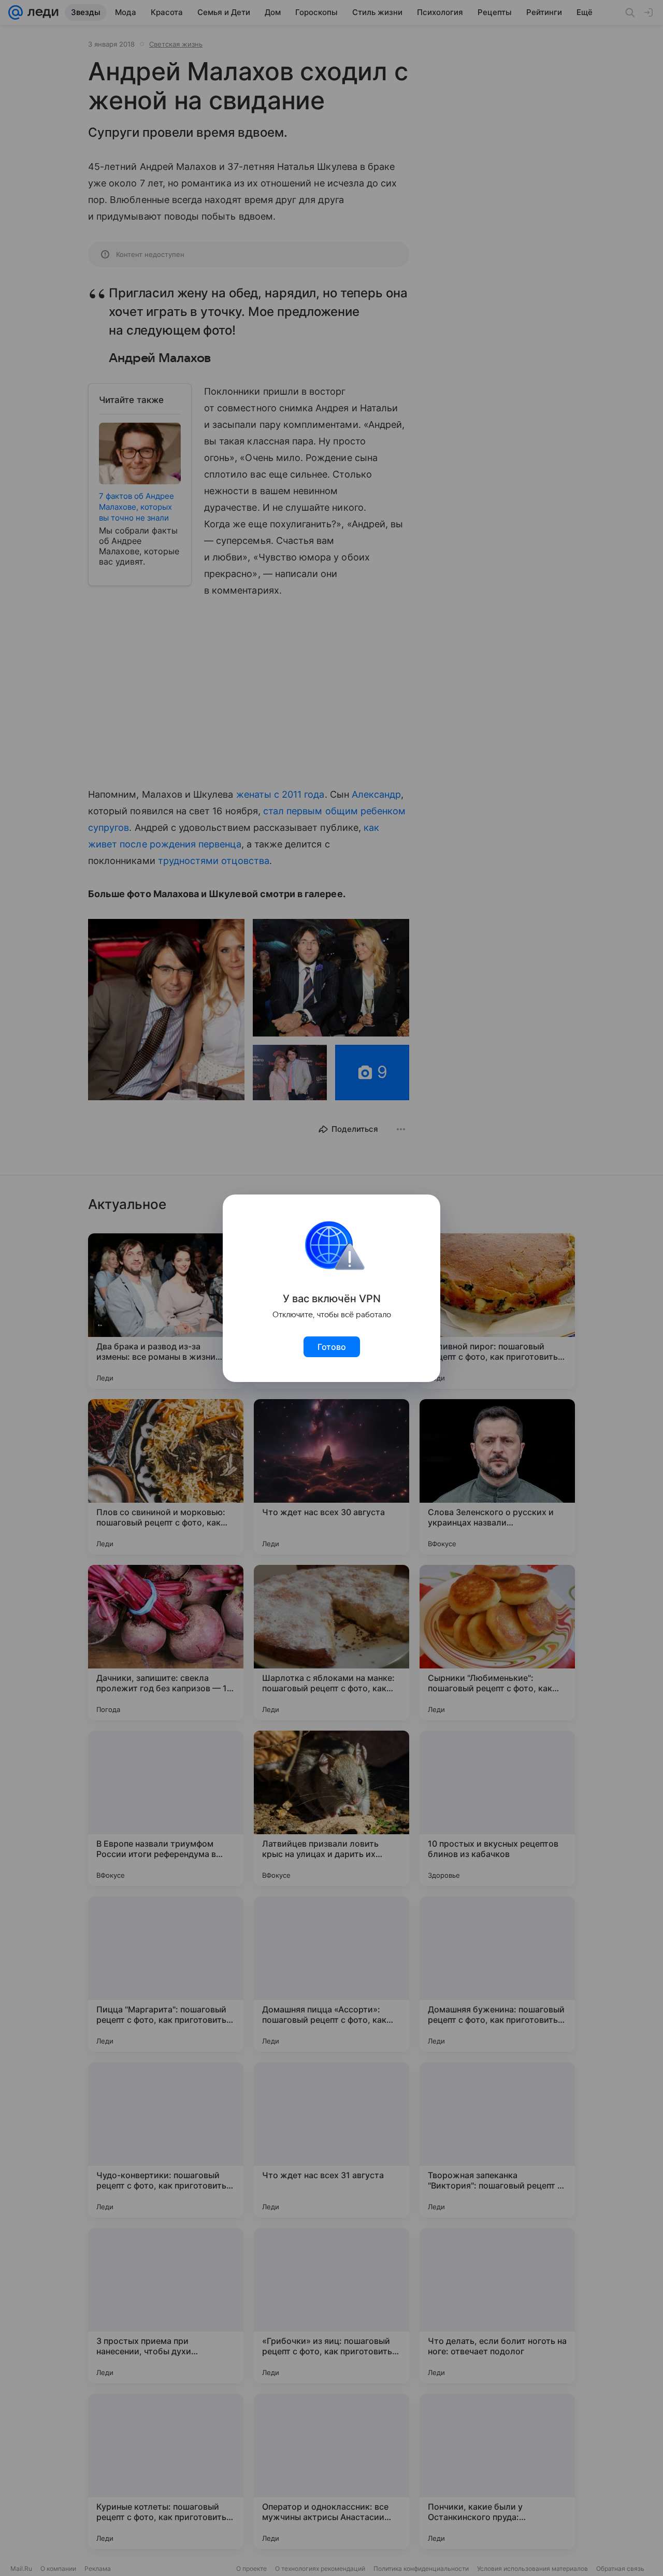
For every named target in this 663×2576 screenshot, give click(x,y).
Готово (332, 1347)
